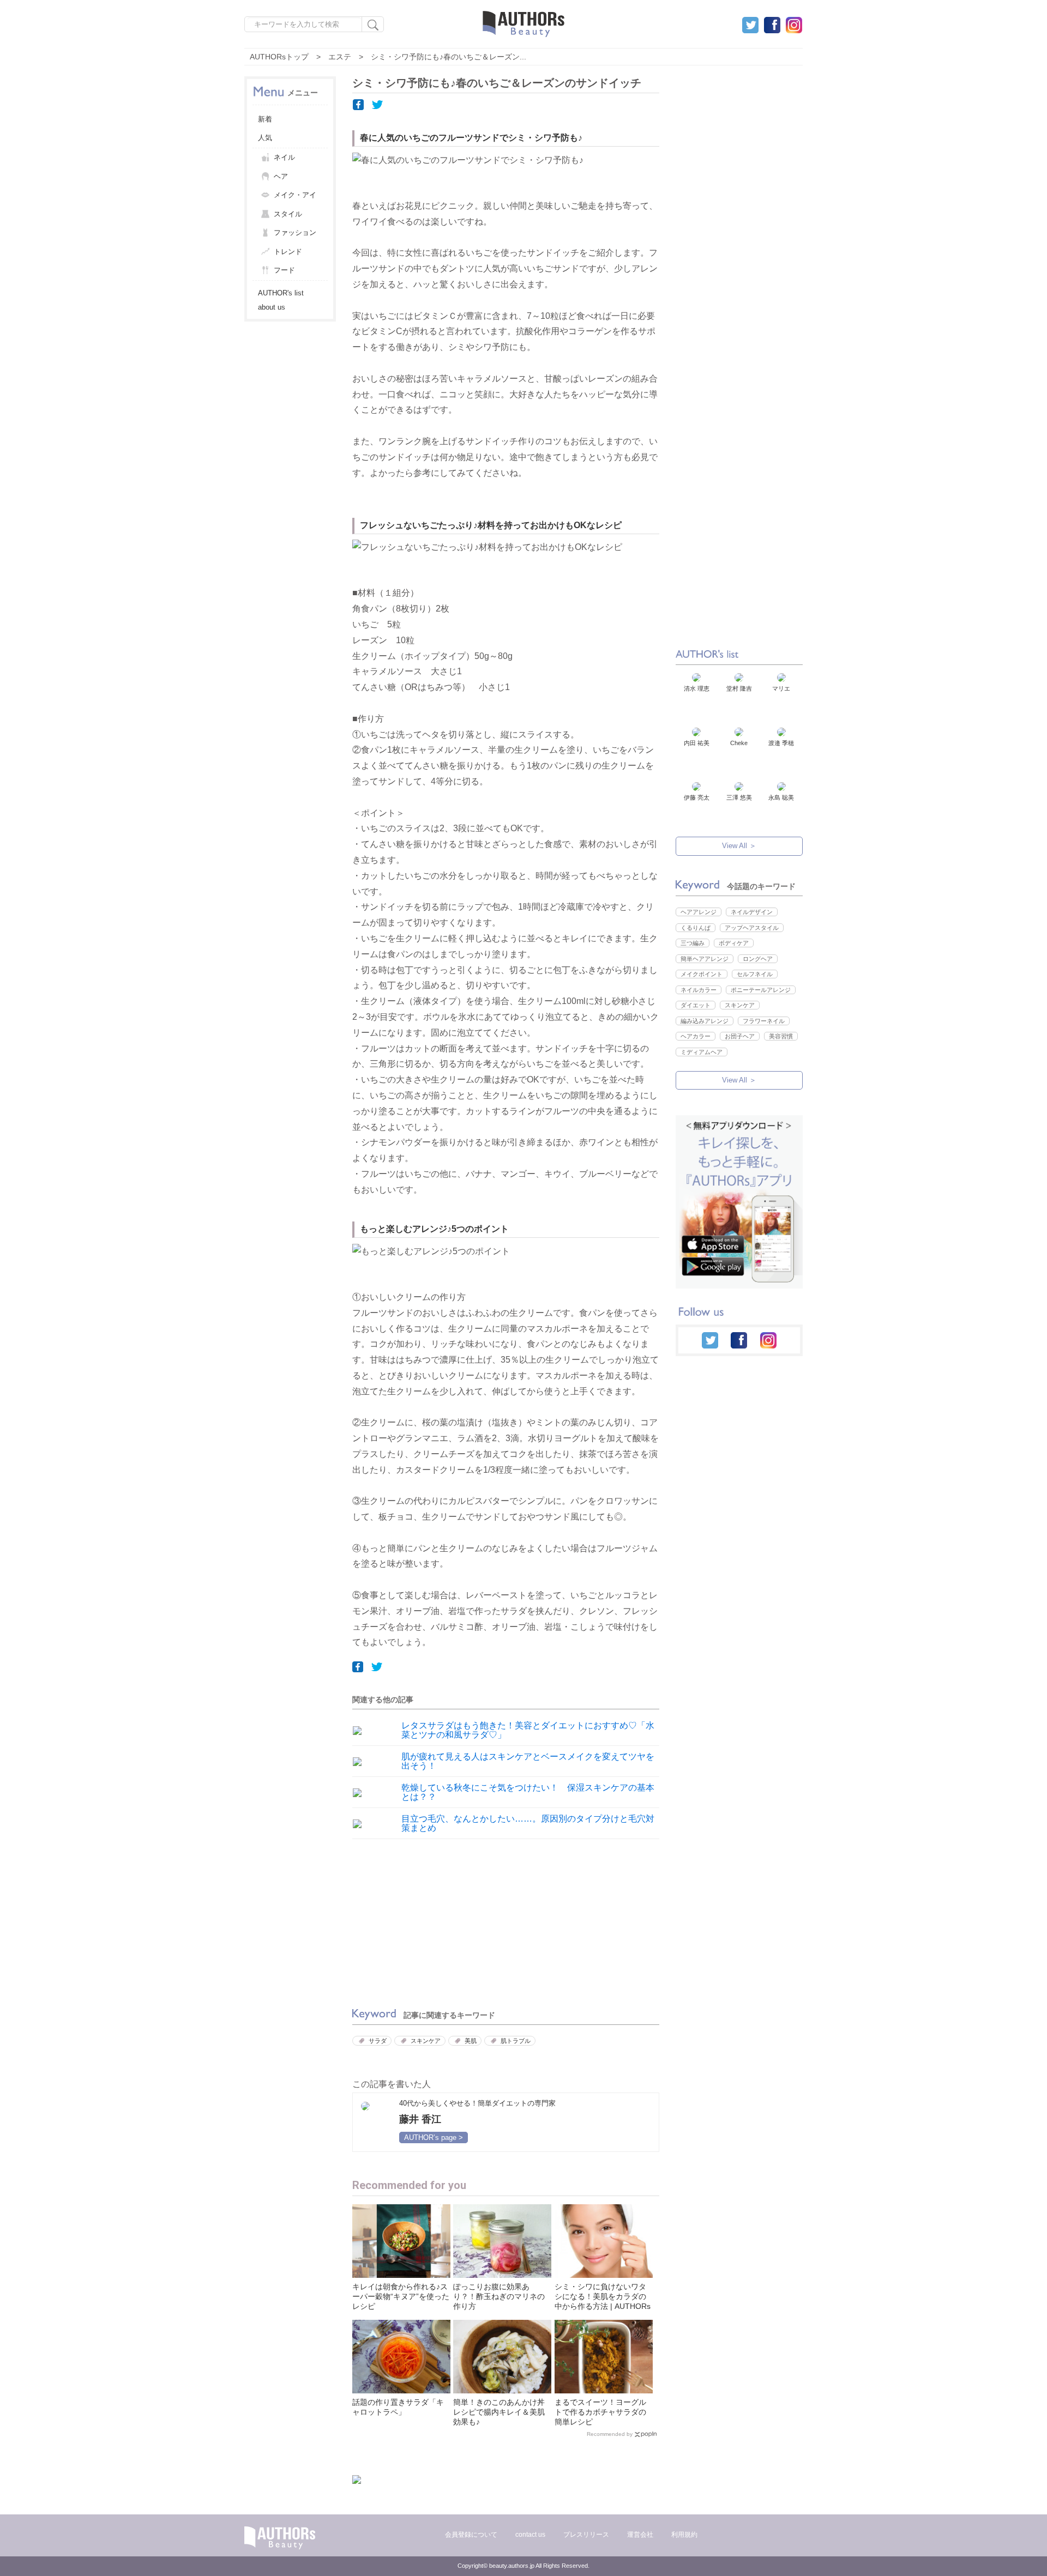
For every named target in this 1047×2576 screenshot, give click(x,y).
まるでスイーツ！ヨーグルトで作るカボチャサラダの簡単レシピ (600, 2412)
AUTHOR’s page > (434, 2137)
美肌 (471, 2041)
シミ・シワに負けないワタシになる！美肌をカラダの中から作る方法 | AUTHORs (603, 2296)
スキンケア (426, 2041)
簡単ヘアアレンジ (705, 959)
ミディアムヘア (702, 1052)
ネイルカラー (699, 990)
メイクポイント (702, 974)
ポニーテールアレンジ (761, 990)
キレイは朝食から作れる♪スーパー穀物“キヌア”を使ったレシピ (401, 2296)
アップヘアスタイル (752, 928)
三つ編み (693, 943)
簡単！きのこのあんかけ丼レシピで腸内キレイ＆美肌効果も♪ (499, 2412)
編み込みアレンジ (705, 1021)
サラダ (378, 2041)
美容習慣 (781, 1036)
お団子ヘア (740, 1036)
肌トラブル (516, 2041)
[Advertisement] (426, 1921)
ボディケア (734, 943)
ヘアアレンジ (699, 912)
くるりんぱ (696, 928)
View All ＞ (739, 846)
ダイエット (696, 1005)
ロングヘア (758, 959)
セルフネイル (755, 974)
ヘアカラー (696, 1036)
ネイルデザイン (752, 912)
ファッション (295, 232)
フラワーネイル (764, 1021)
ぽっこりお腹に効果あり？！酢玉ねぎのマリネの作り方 (499, 2296)
